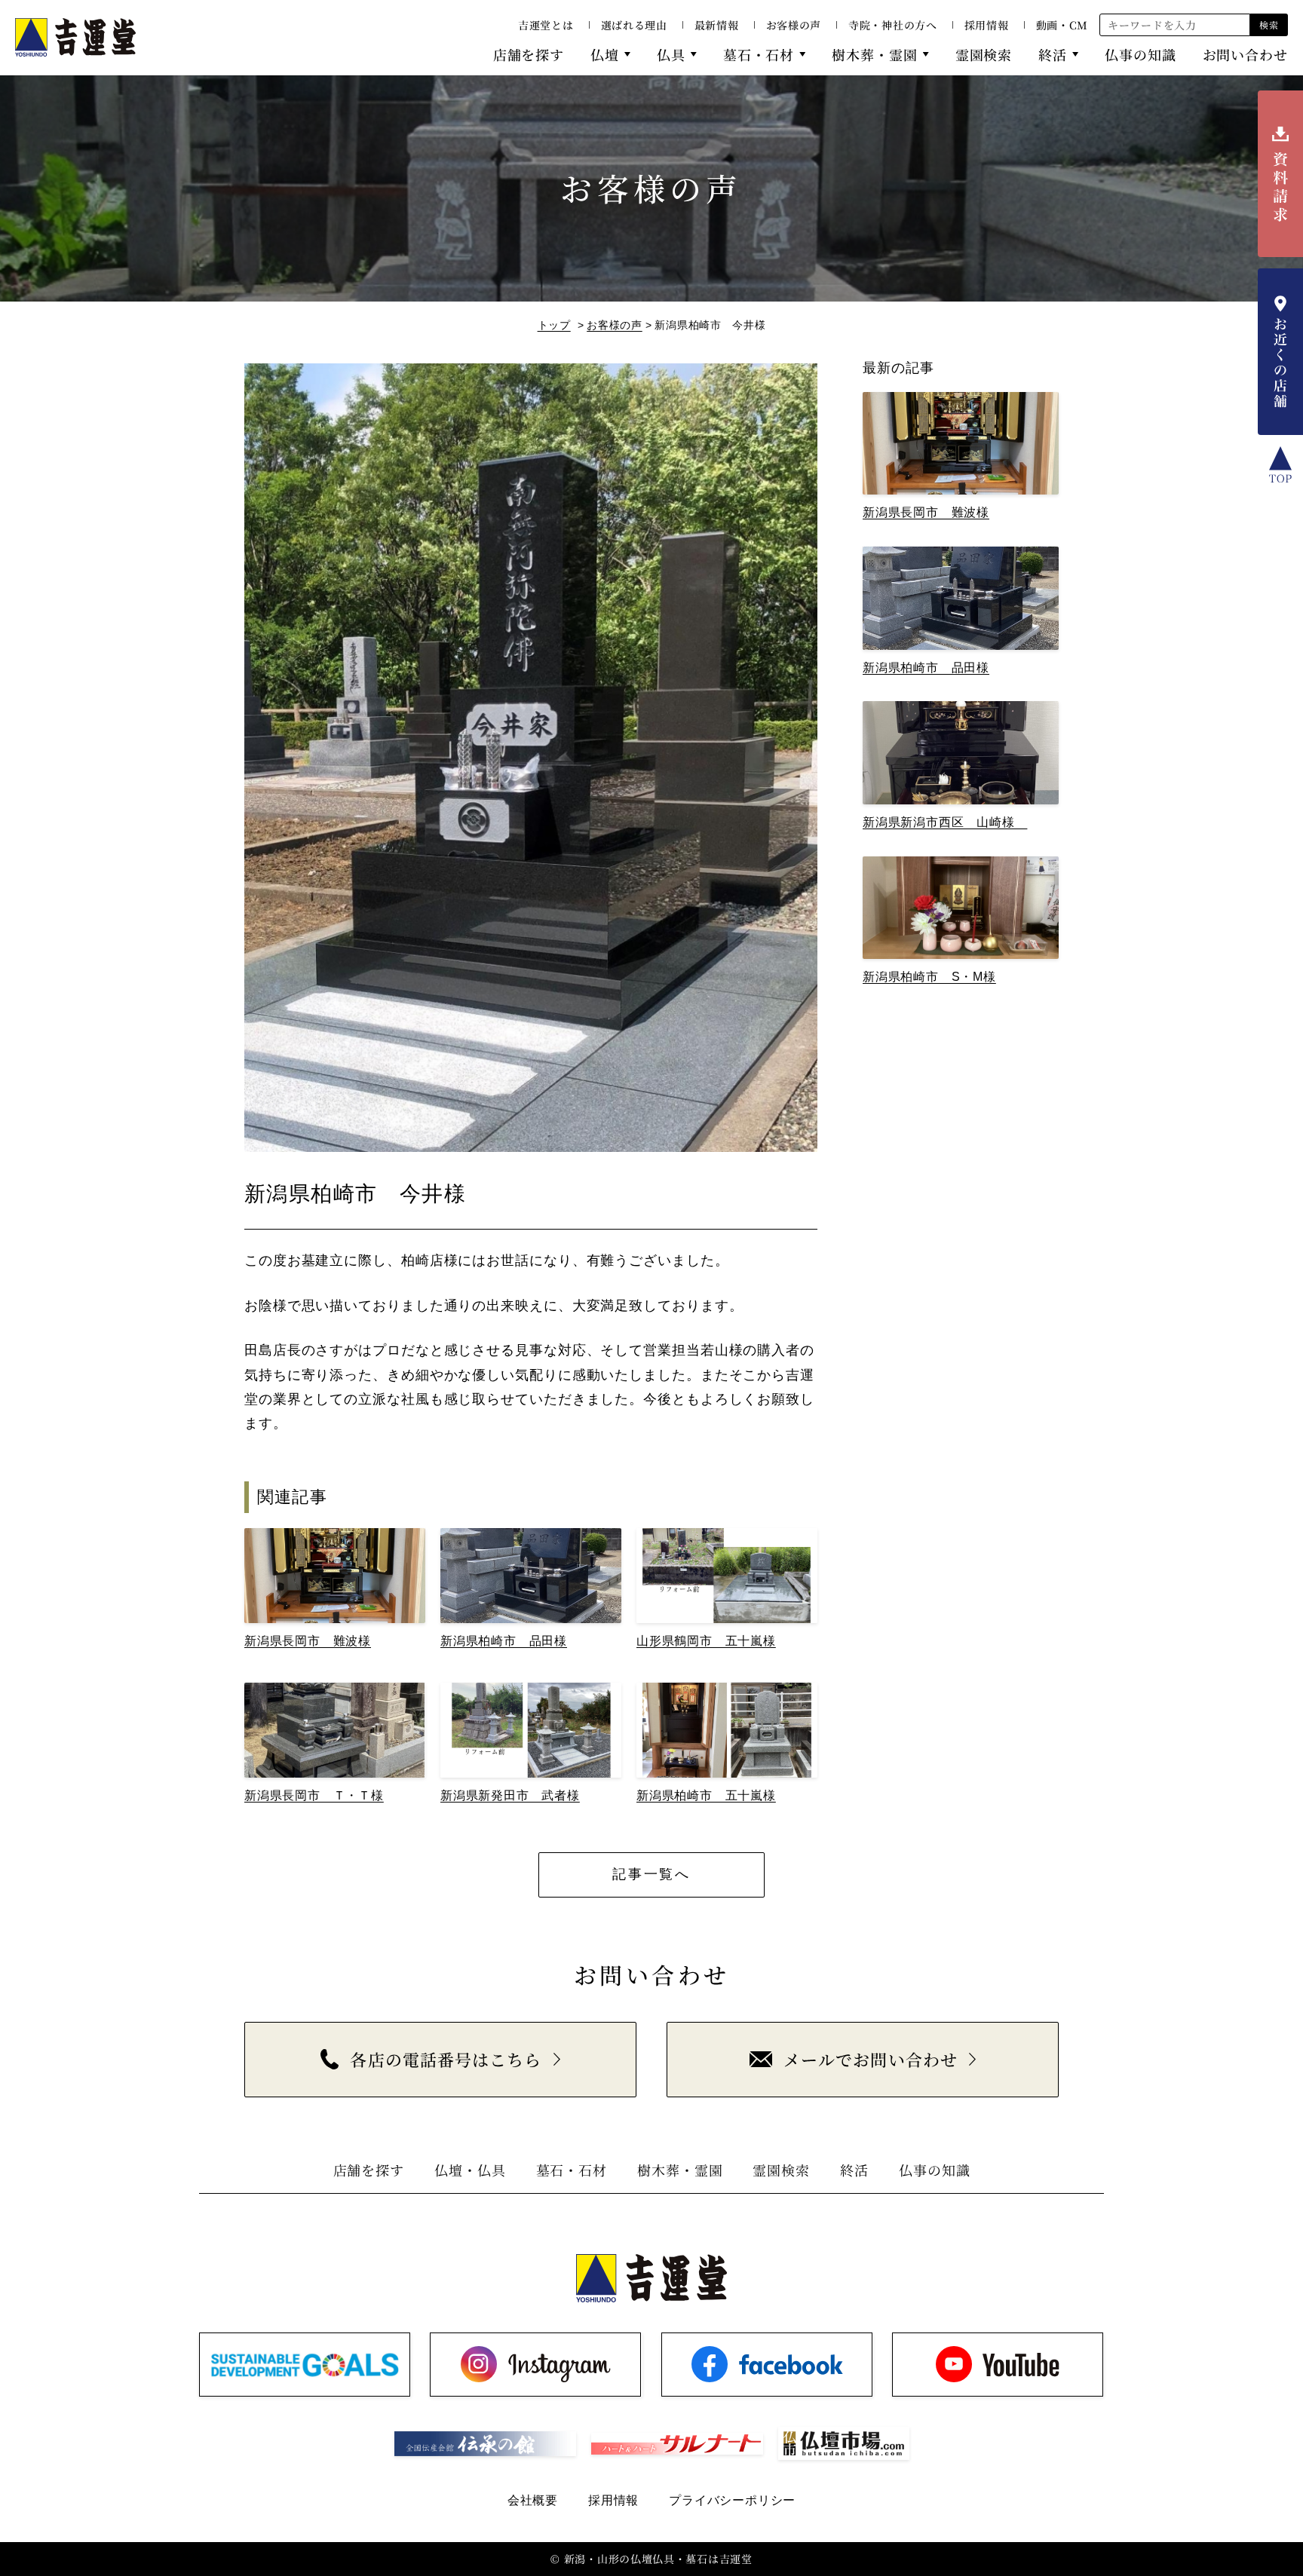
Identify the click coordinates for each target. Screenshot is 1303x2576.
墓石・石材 (759, 54)
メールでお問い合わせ (871, 2059)
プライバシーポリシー (732, 2500)
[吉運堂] (75, 37)
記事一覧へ (651, 1874)
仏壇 (605, 54)
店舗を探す (529, 54)
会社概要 (533, 2500)
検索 (1269, 25)
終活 (1053, 54)
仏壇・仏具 (470, 2170)
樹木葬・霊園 (874, 54)
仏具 (671, 54)
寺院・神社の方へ (893, 25)
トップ (554, 325)
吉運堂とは (546, 25)
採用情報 (987, 25)
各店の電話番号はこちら (446, 2059)
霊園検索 (984, 54)
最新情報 (717, 25)
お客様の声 (794, 25)
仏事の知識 (1141, 54)
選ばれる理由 (634, 25)
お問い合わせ (1245, 54)
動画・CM (1062, 25)
